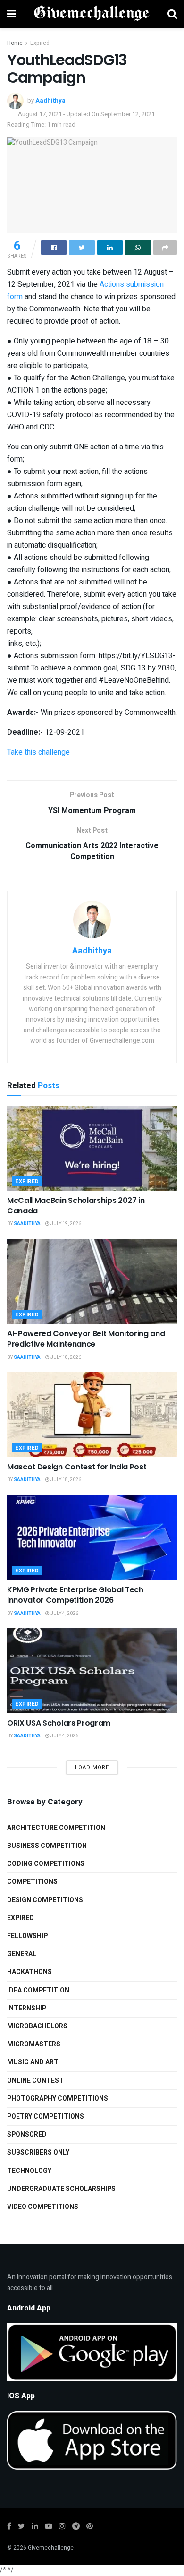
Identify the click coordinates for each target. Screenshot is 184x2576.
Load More (92, 1767)
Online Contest (35, 2081)
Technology (29, 2171)
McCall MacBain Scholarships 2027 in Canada (76, 1206)
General (22, 1954)
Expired (40, 43)
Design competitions (45, 1900)
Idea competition (38, 1990)
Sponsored (27, 2134)
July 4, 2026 (64, 1614)
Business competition (47, 1846)
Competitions (32, 1882)
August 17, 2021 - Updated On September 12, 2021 (86, 114)
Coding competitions (46, 1864)
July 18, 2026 (65, 1357)
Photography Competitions (58, 2099)
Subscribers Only (38, 2152)
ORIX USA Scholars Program (59, 1723)
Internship (27, 2008)
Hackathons (29, 1972)
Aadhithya (50, 100)
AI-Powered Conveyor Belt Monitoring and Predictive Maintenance (86, 1339)
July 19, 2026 (65, 1224)
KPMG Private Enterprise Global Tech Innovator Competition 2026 (75, 1595)
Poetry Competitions (46, 2117)
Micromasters (34, 2044)
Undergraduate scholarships (61, 2189)
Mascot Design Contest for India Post (77, 1467)
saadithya (27, 1224)
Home (15, 43)
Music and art (33, 2062)
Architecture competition (56, 1828)
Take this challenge (38, 752)
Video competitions (43, 2207)
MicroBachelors (37, 2026)
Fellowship (27, 1936)
